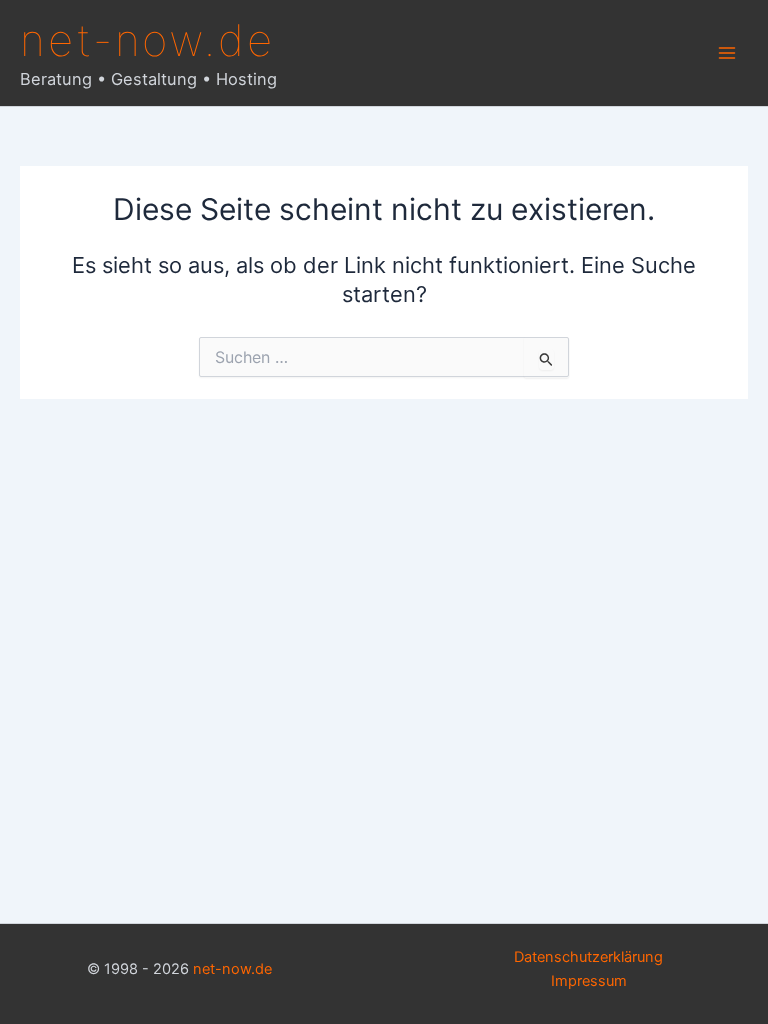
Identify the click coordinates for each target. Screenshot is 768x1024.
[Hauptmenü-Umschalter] (727, 53)
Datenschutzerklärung (588, 957)
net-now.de (147, 40)
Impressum (589, 981)
